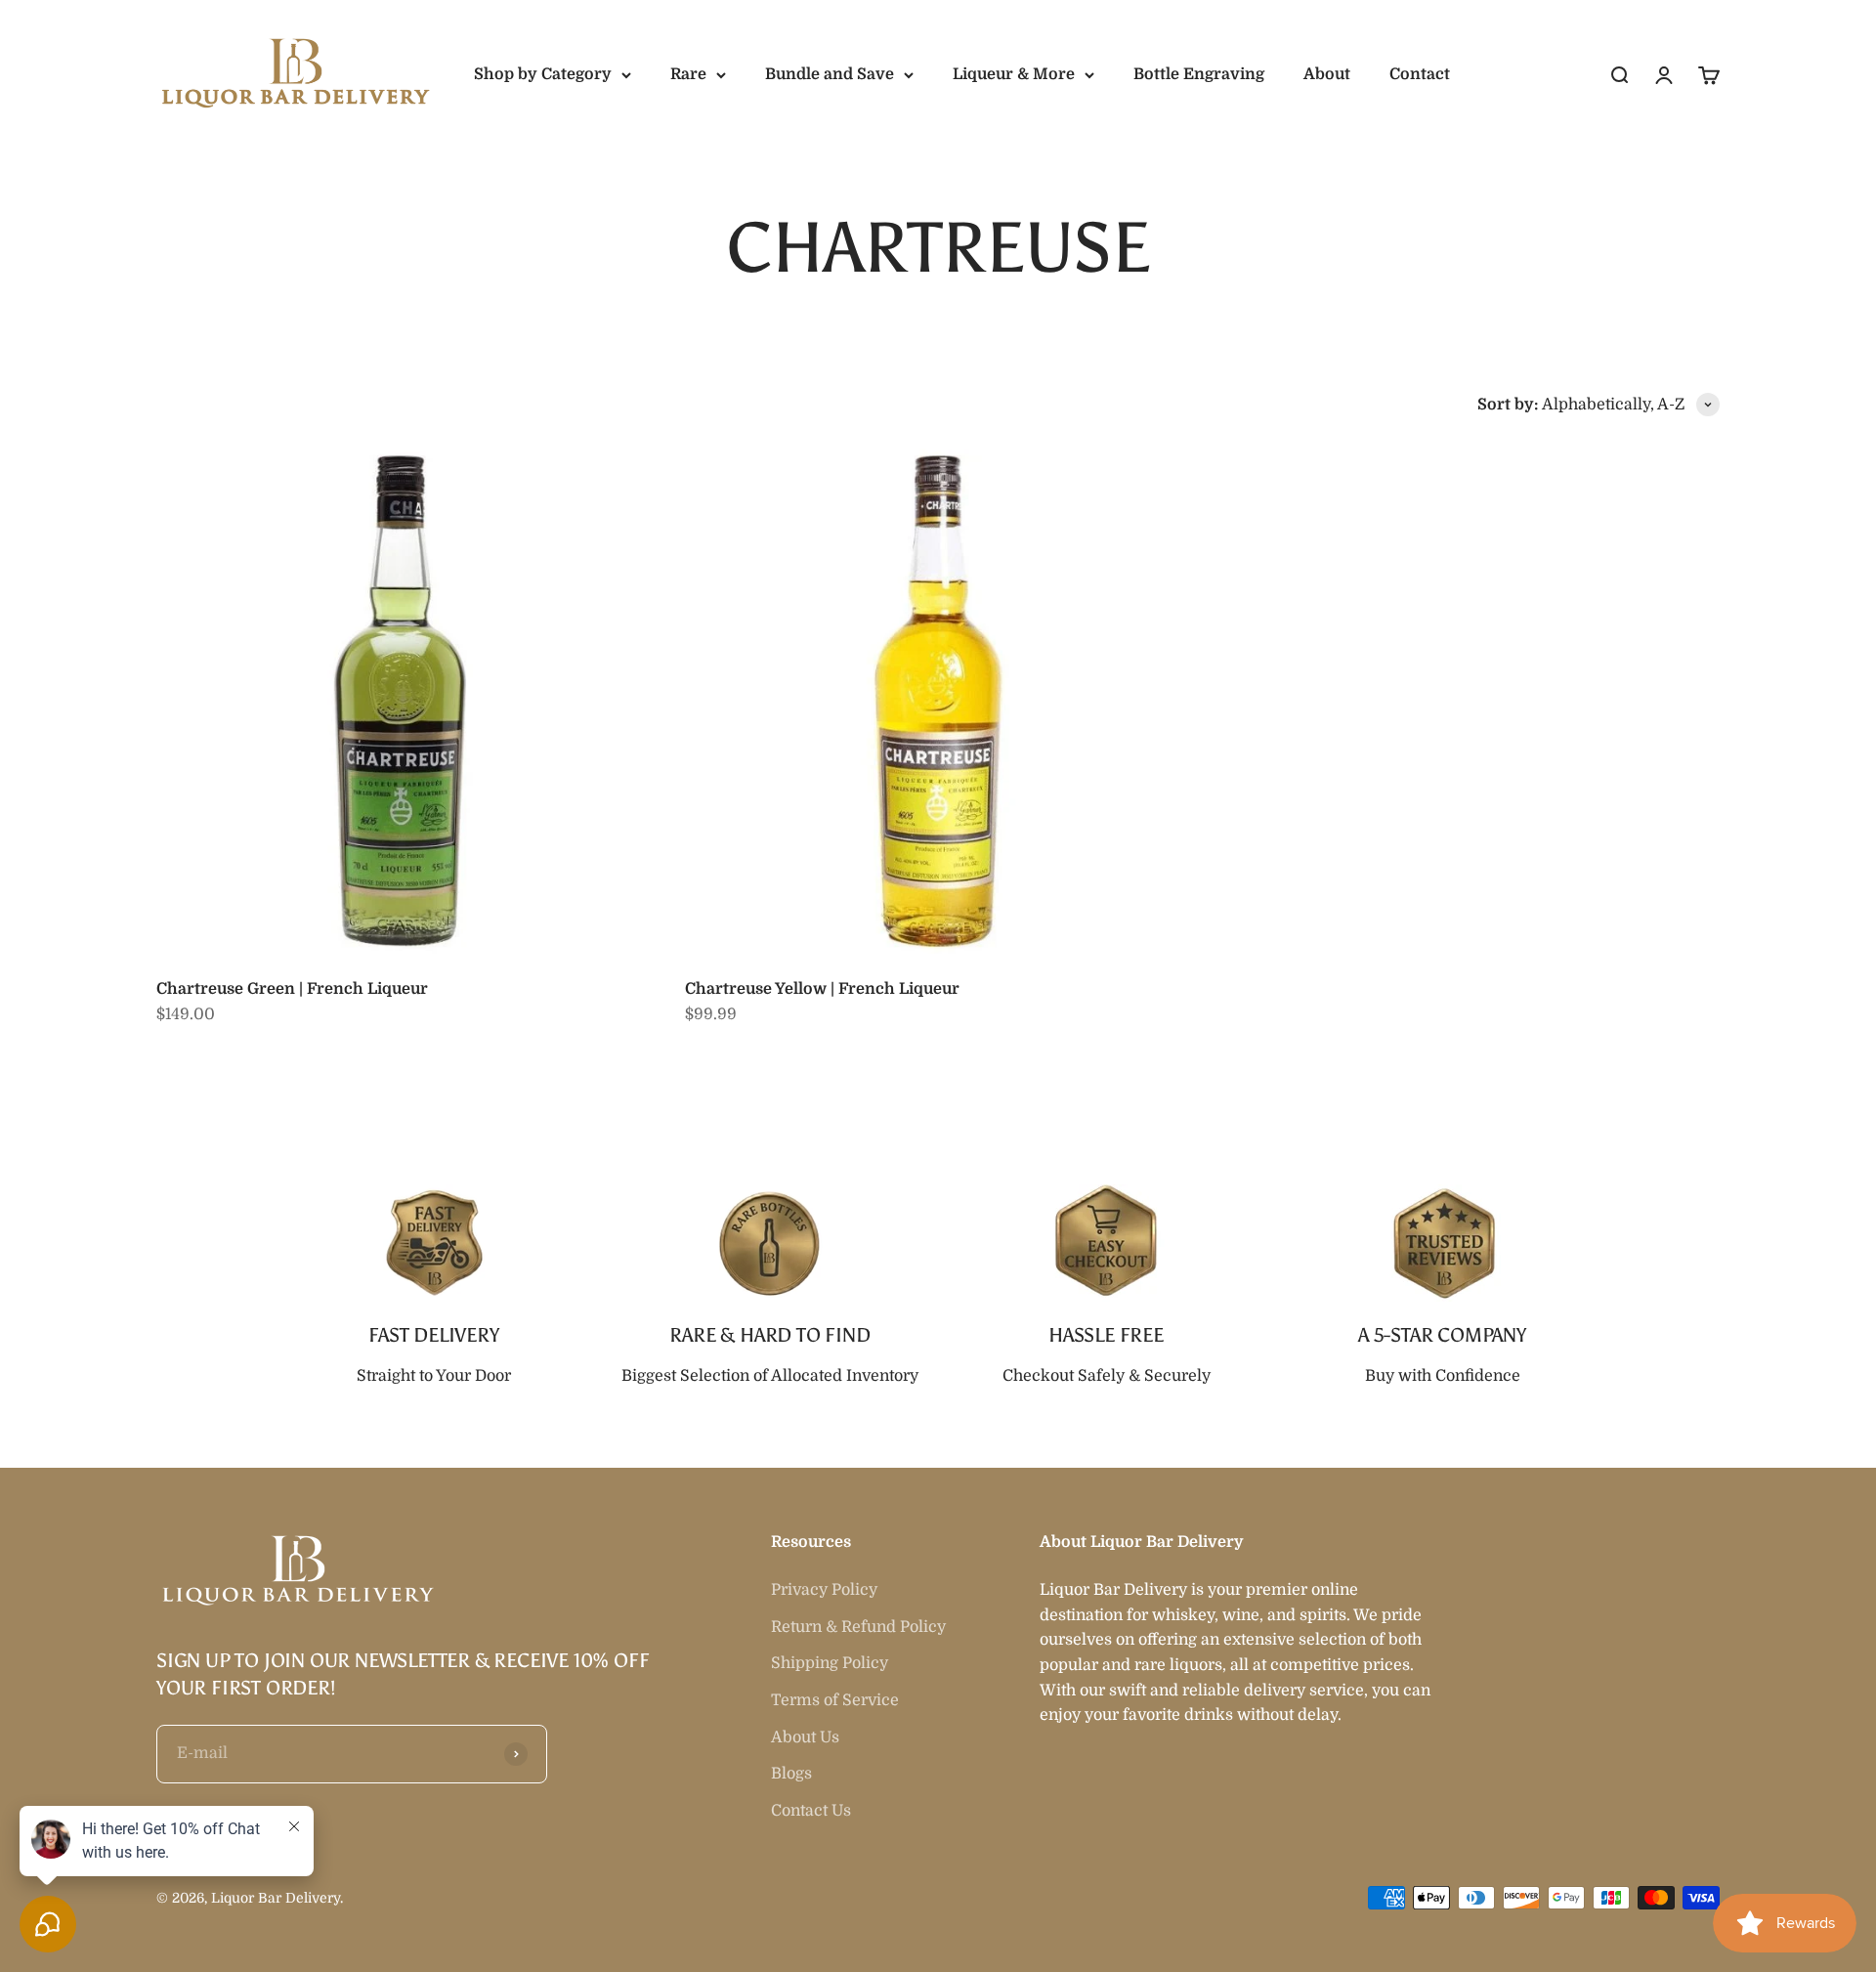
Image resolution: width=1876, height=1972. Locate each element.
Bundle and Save (830, 74)
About (1327, 74)
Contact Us (811, 1811)
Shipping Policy (830, 1663)
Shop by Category (543, 74)
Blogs (791, 1774)
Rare (688, 74)
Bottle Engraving (1199, 74)
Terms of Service (835, 1700)
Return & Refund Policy (858, 1627)
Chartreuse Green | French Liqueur (292, 989)
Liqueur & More (1014, 74)
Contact (1420, 74)
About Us (805, 1737)
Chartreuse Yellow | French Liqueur (822, 989)
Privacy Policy (824, 1590)
